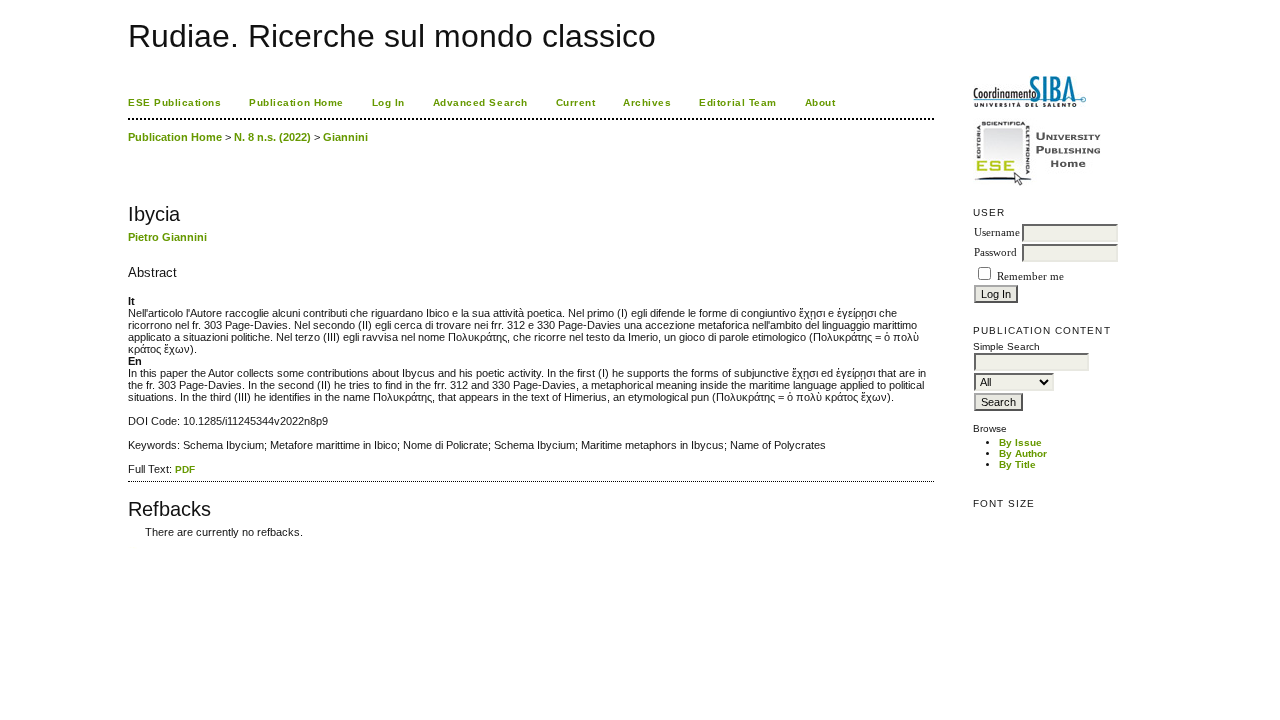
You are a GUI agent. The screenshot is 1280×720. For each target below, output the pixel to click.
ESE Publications (174, 102)
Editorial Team (737, 102)
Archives (647, 102)
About (820, 102)
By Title (1017, 464)
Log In (388, 102)
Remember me (1030, 276)
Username (997, 232)
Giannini (345, 137)
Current (576, 102)
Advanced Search (480, 102)
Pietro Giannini (167, 237)
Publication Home (296, 102)
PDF (185, 469)
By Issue (1020, 442)
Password (995, 252)
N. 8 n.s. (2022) (272, 137)
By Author (1023, 453)
